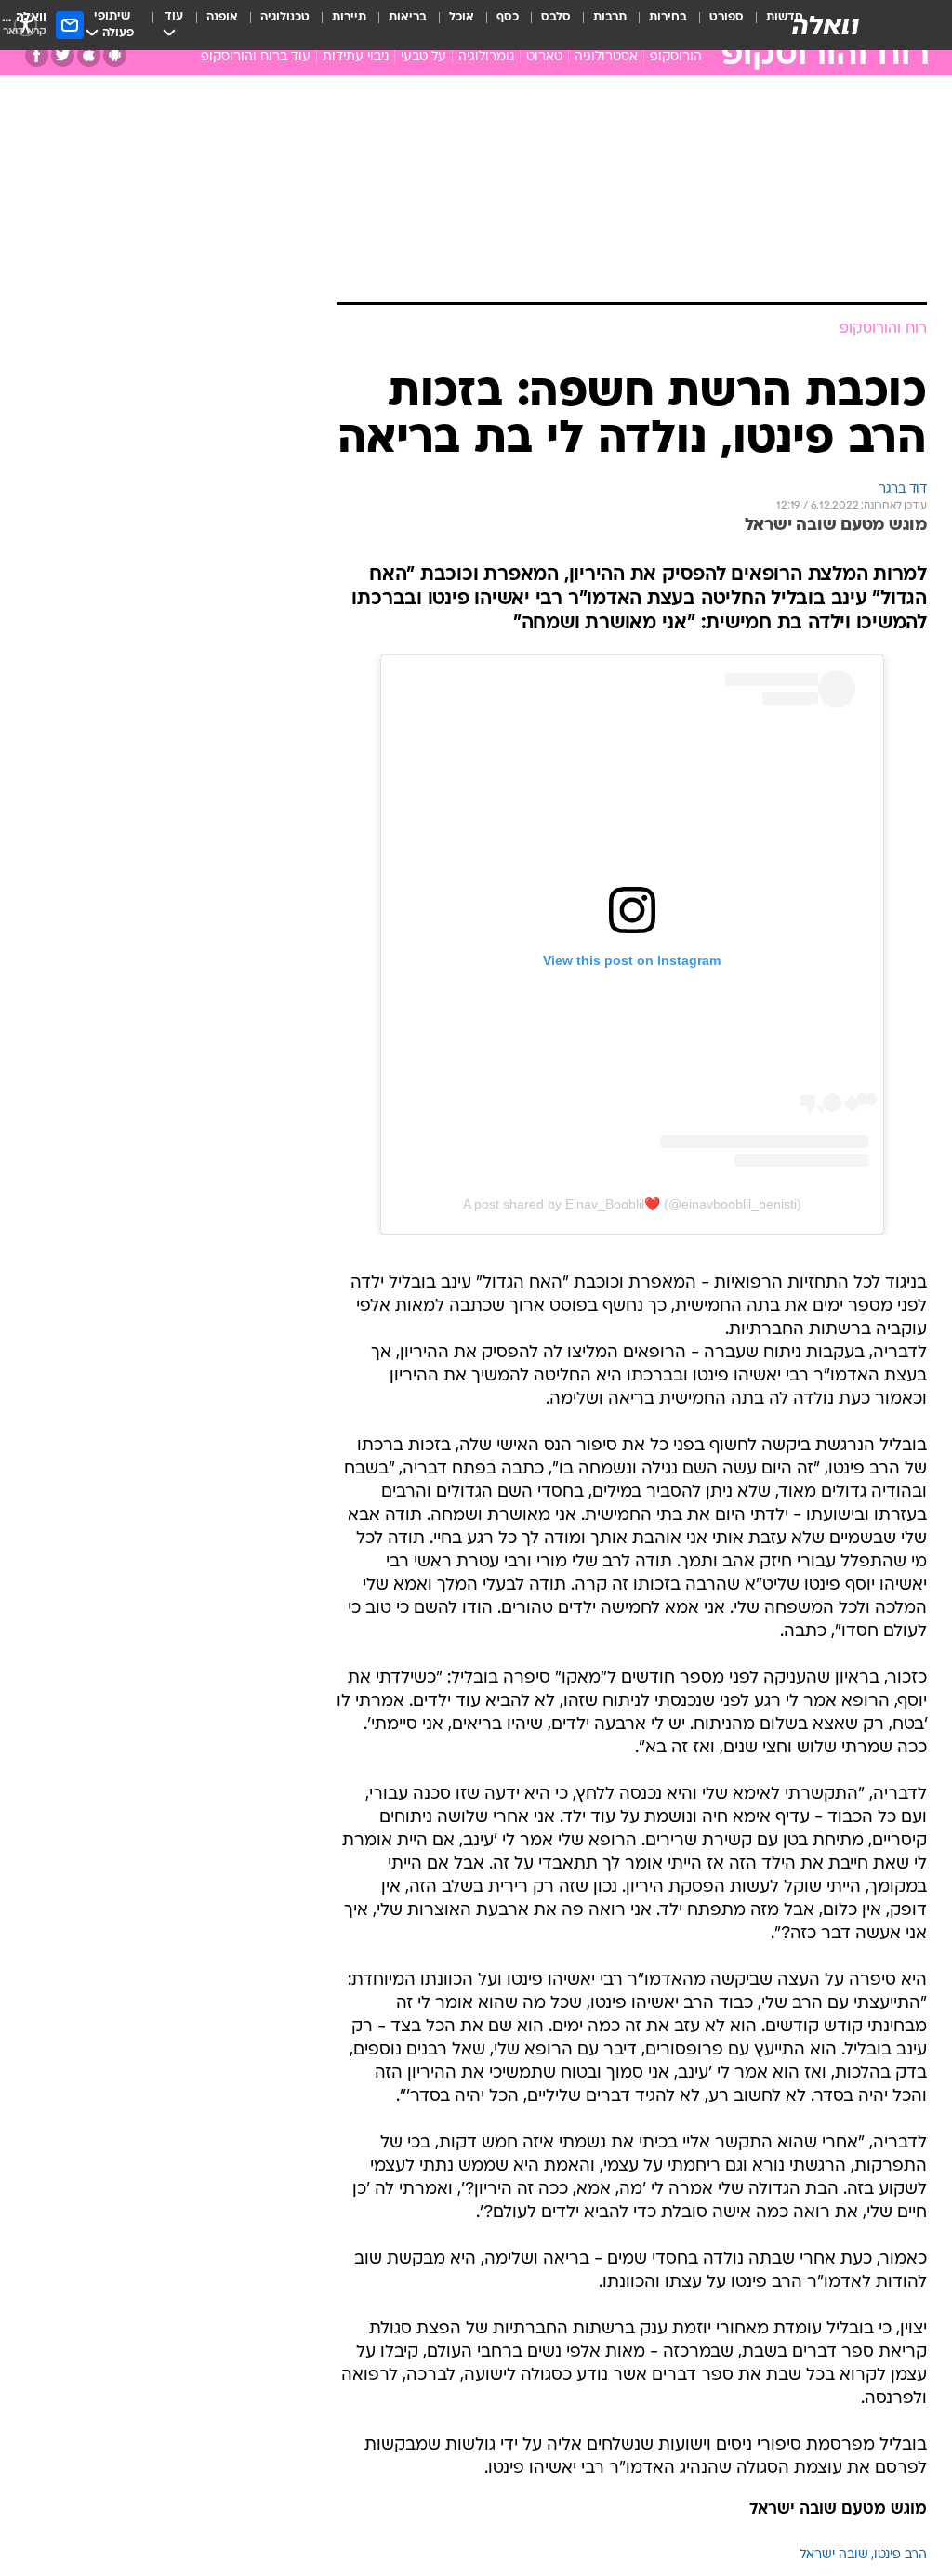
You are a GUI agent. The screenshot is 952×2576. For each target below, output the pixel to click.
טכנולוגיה (285, 17)
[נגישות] (26, 25)
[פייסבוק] (37, 55)
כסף (508, 17)
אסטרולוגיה (606, 57)
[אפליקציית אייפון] (89, 55)
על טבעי (423, 57)
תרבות (610, 17)
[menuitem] (715, 25)
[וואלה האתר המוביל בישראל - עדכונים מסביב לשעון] (826, 25)
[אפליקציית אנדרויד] (115, 55)
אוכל (462, 17)
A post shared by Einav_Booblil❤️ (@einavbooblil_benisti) (632, 1204)
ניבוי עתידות (356, 57)
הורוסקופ (676, 57)
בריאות (408, 17)
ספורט (727, 17)
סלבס (556, 17)
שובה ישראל (834, 2555)
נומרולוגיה (486, 57)
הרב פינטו (900, 2555)
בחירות (668, 17)
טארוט (544, 57)
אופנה (222, 17)
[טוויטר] (63, 55)
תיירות (349, 17)
